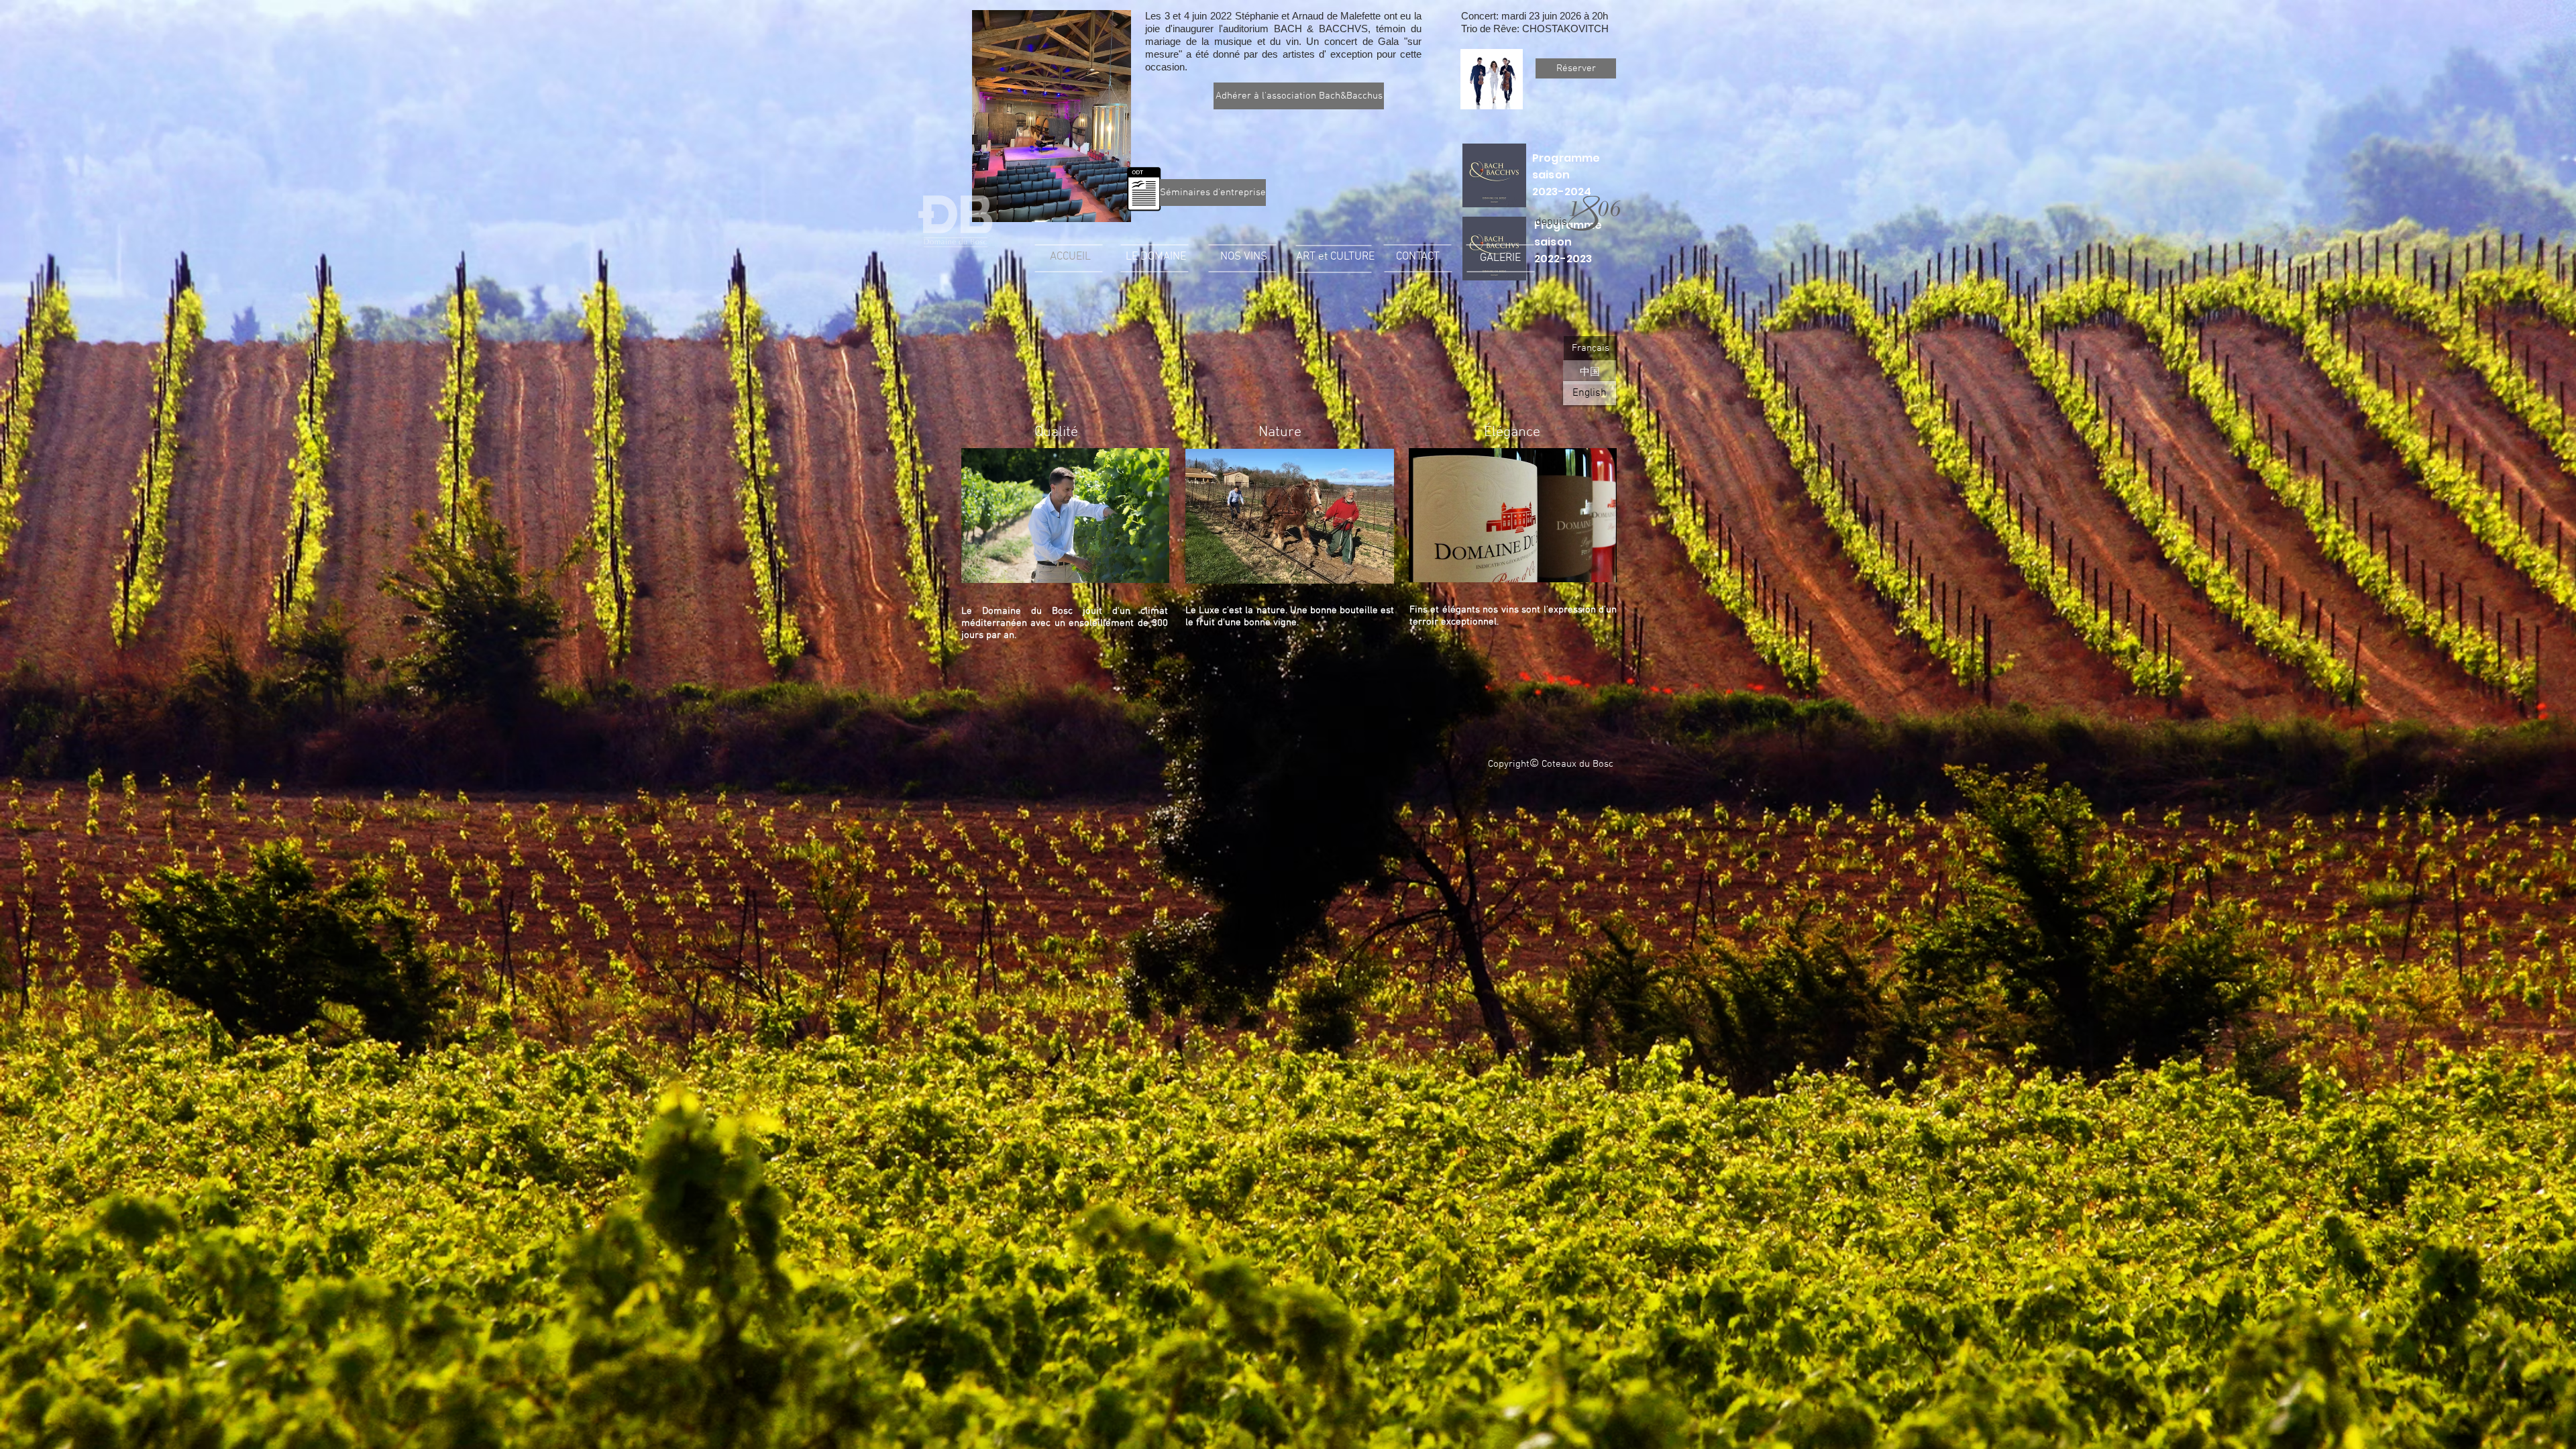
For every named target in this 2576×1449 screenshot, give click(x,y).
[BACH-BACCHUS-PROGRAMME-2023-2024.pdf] (1494, 177)
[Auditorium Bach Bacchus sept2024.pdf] (1144, 191)
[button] (1207, 193)
